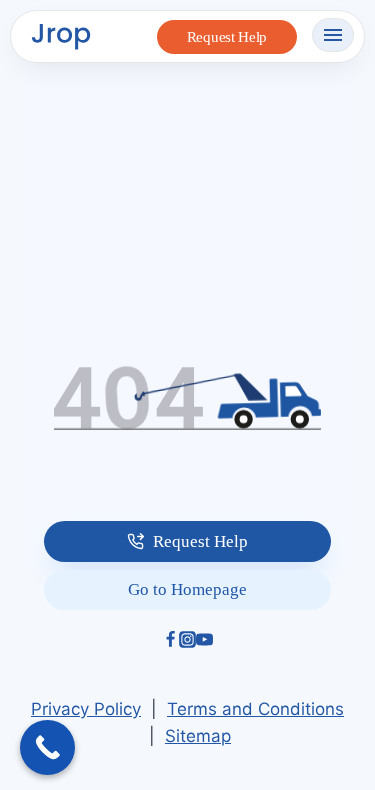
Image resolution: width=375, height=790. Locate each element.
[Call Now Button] (47, 747)
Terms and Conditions (255, 709)
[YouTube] (204, 642)
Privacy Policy (86, 709)
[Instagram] (187, 642)
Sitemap (198, 736)
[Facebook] (170, 642)
